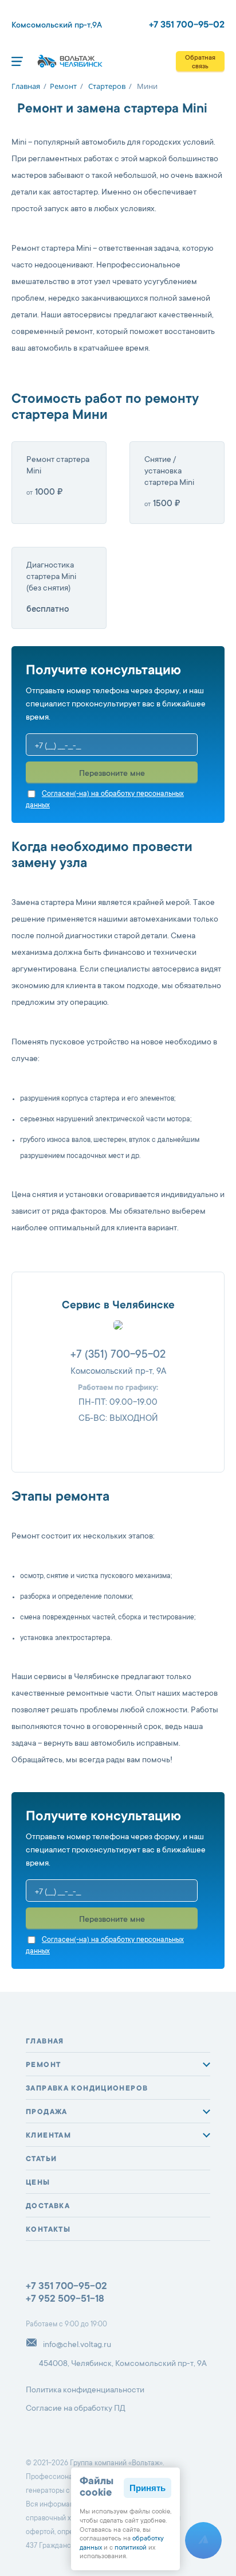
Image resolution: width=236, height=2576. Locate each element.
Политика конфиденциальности (85, 2391)
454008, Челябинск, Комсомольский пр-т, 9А (123, 2364)
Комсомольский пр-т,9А (57, 26)
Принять (147, 2488)
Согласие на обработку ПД (76, 2409)
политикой (131, 2548)
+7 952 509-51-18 (65, 2300)
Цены (38, 2183)
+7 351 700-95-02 (187, 25)
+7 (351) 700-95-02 (118, 1355)
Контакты (48, 2230)
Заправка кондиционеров (87, 2089)
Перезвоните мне (112, 774)
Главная (45, 2042)
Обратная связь (200, 63)
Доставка (48, 2206)
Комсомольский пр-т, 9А (118, 1372)
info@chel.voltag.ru (77, 2345)
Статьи (41, 2159)
